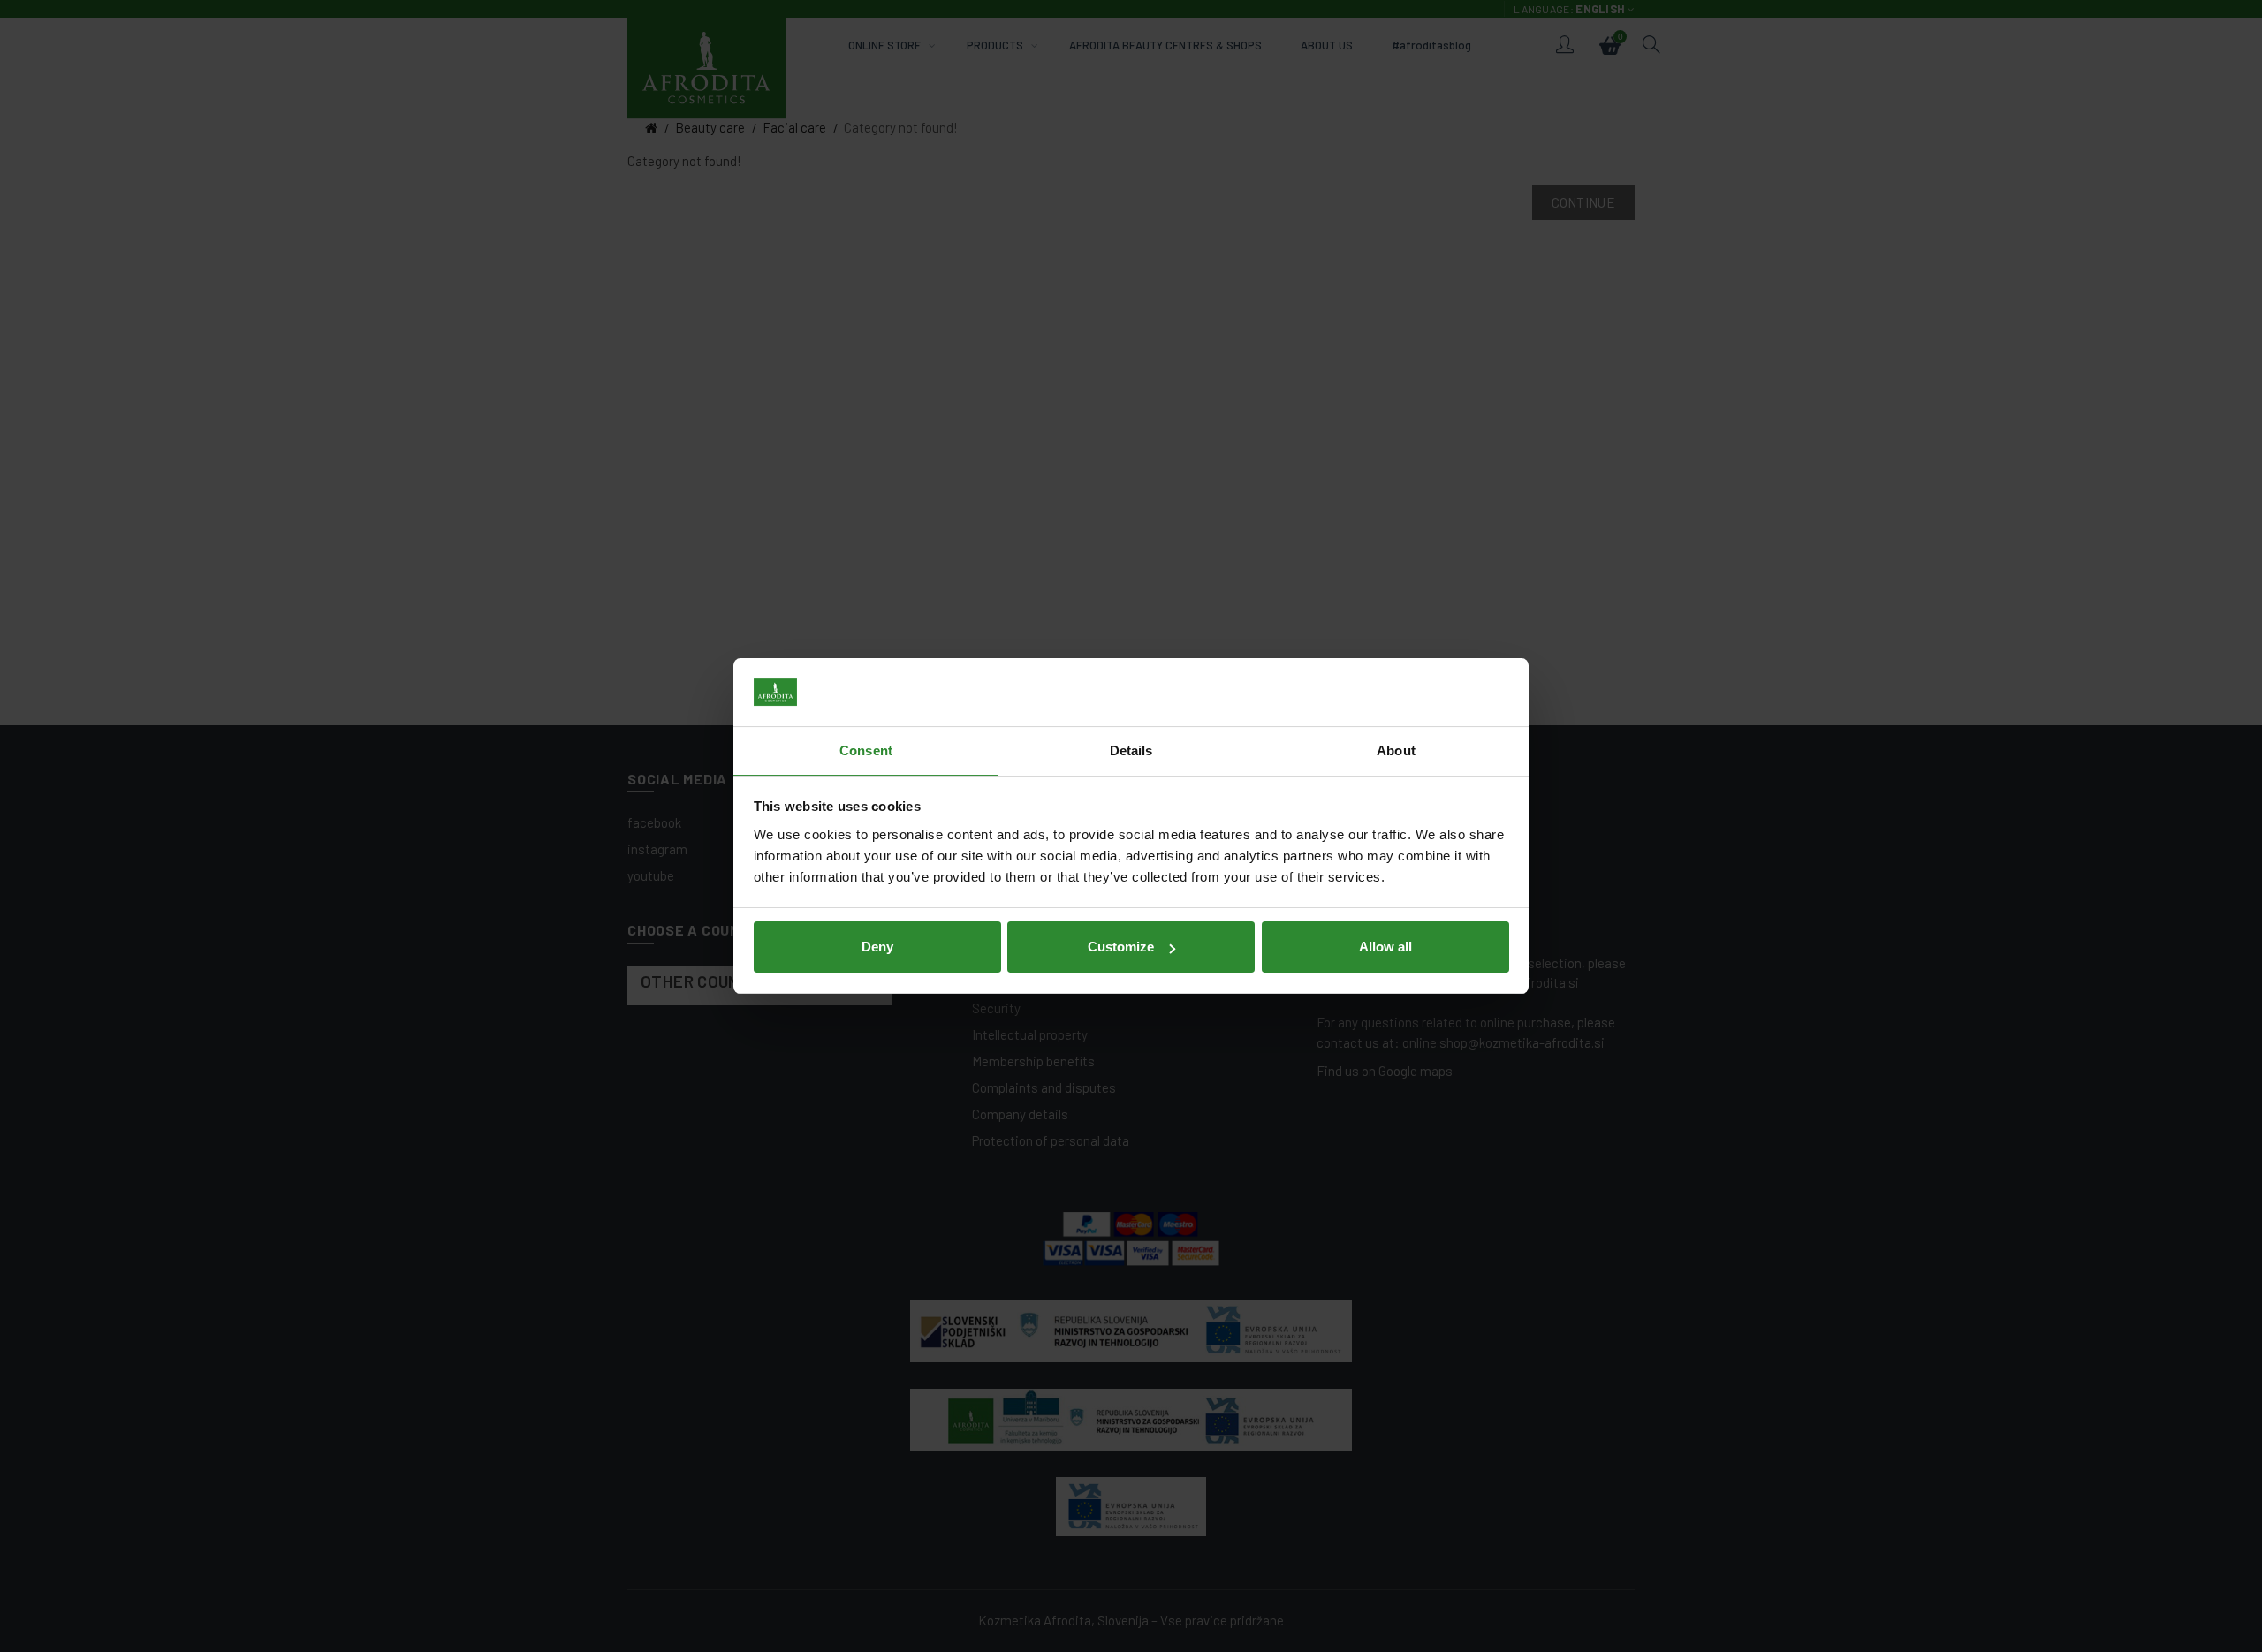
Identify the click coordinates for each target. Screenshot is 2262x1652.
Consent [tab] (866, 750)
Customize (1121, 947)
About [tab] (1396, 750)
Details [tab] (1131, 750)
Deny (877, 947)
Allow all (1385, 947)
